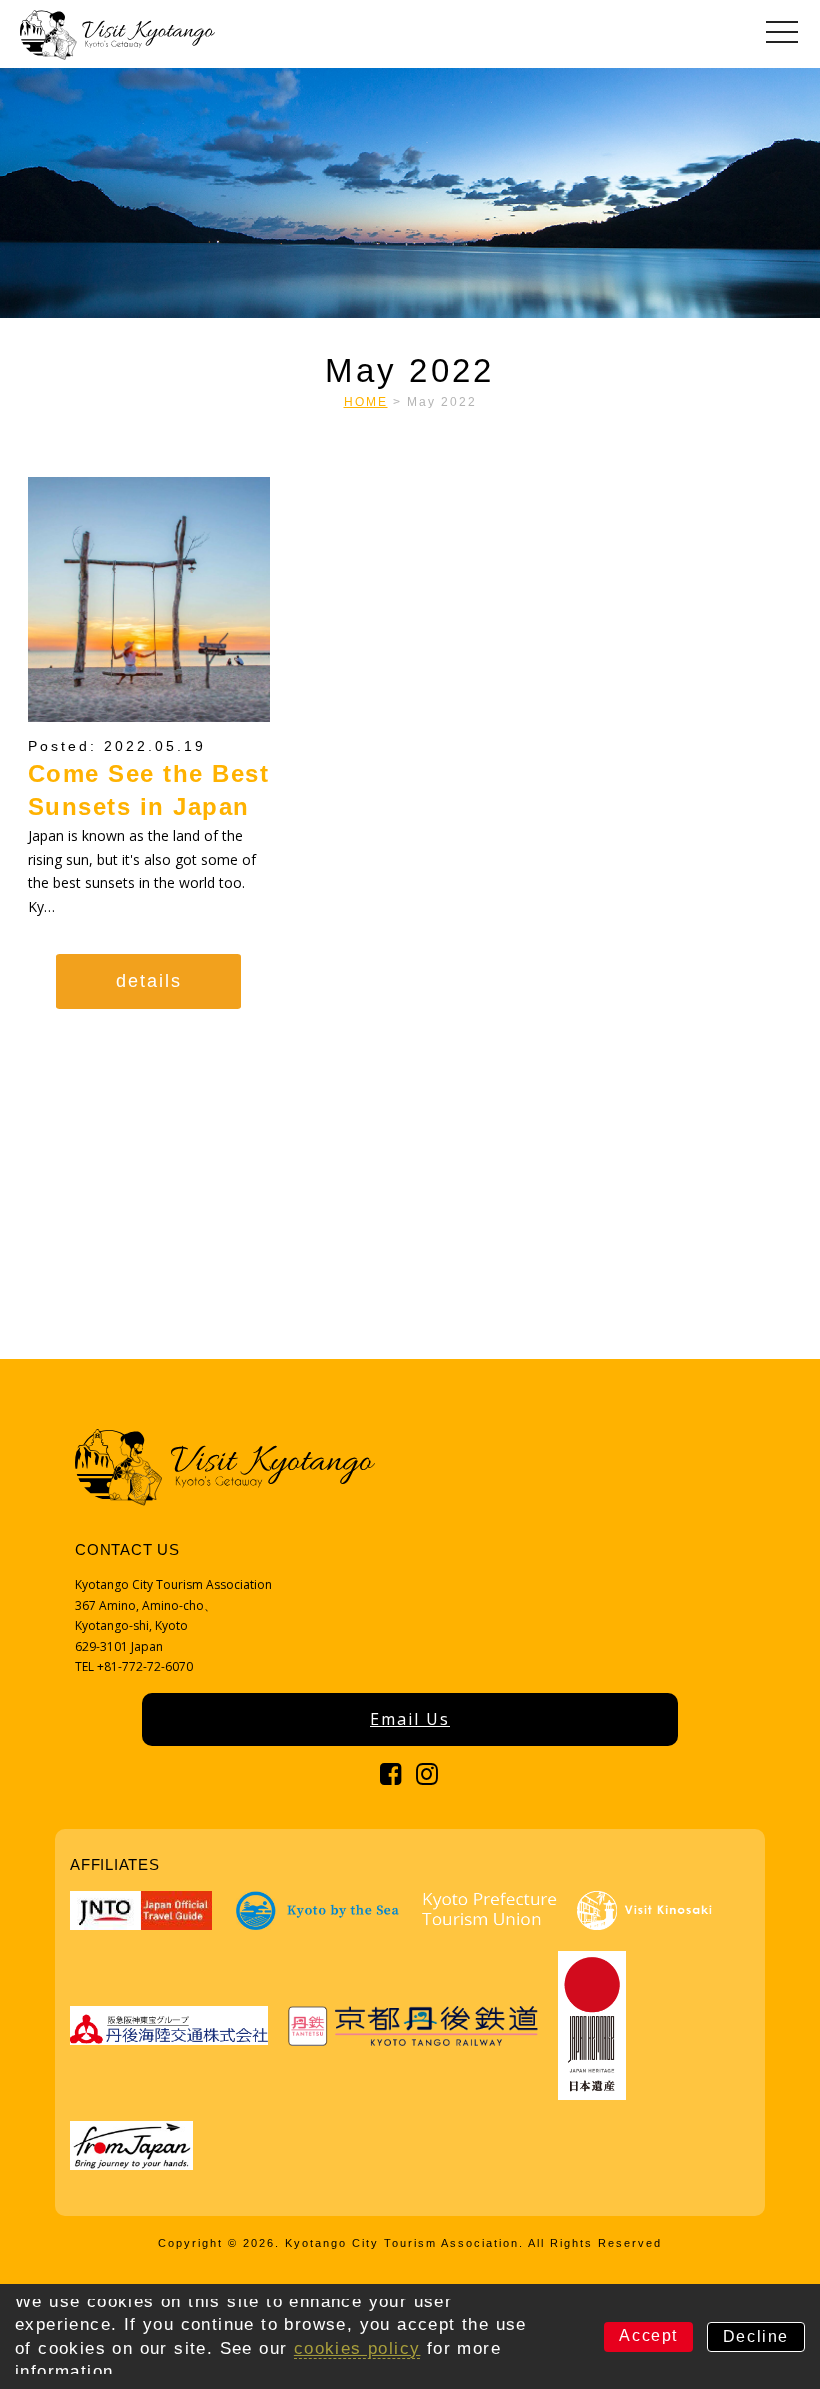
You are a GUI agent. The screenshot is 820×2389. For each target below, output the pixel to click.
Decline (756, 2336)
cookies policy (357, 2348)
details (149, 981)
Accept (648, 2335)
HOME (366, 402)
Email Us (410, 1719)
